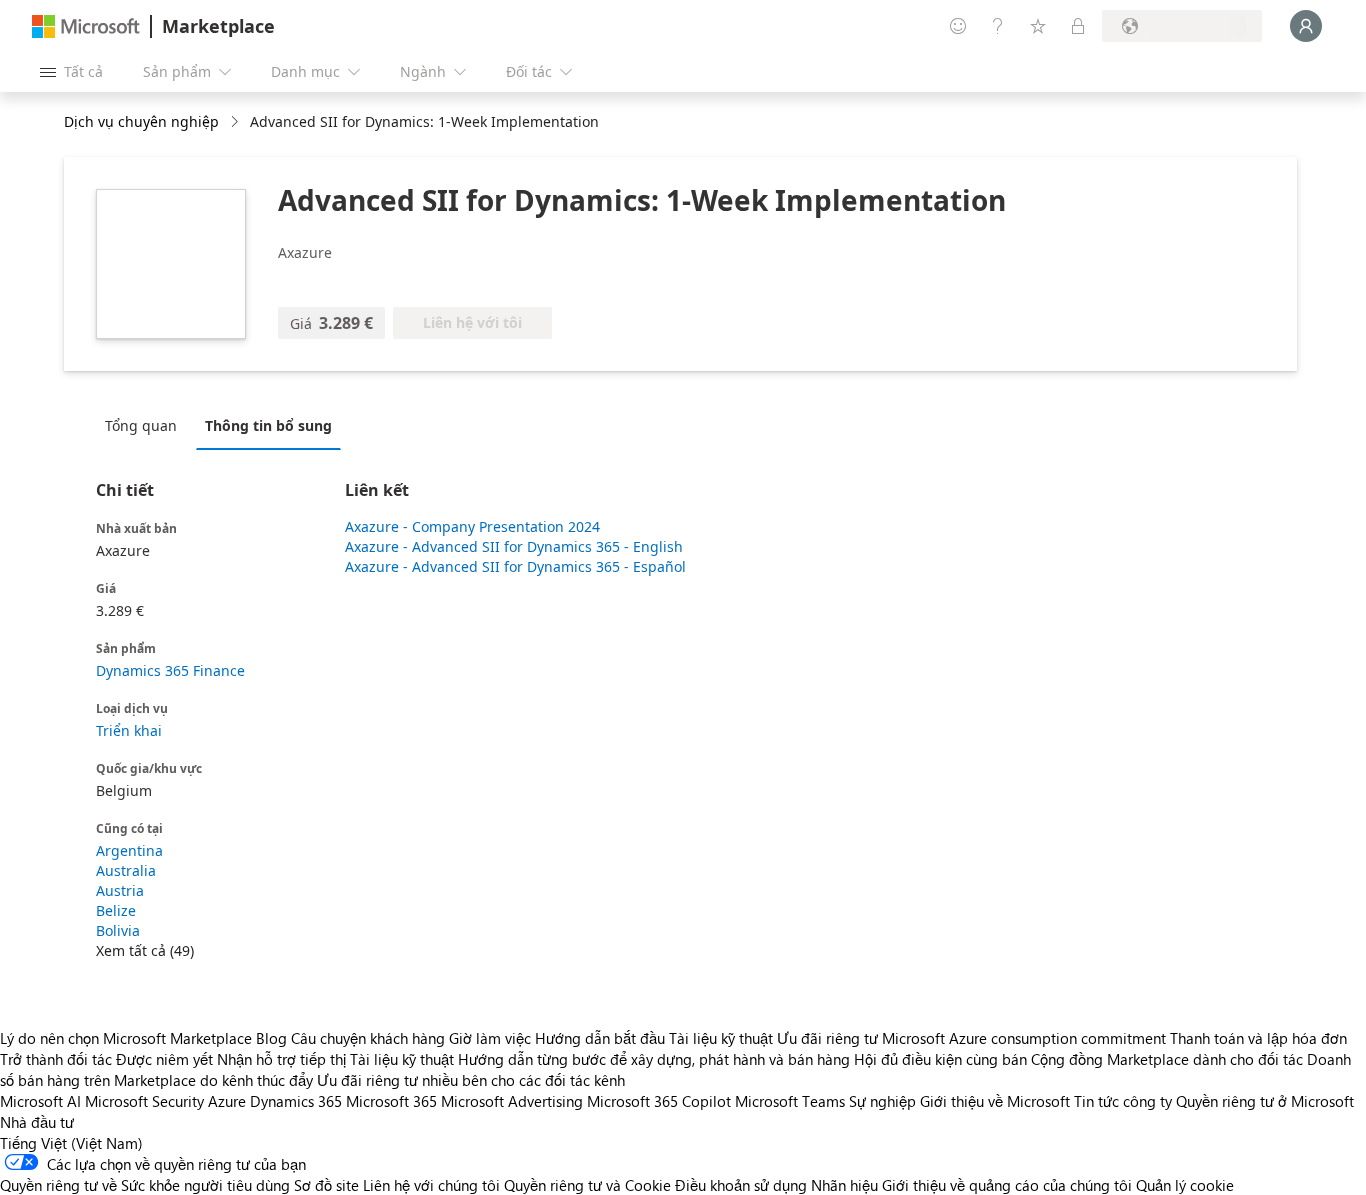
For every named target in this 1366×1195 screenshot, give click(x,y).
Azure (227, 1101)
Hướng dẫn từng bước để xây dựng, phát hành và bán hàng (654, 1059)
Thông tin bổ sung (268, 425)
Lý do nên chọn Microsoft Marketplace (126, 1038)
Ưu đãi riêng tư (827, 1038)
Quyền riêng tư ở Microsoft (1265, 1101)
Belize (116, 910)
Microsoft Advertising (512, 1101)
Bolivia (118, 930)
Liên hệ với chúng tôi (431, 1185)
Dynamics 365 (296, 1101)
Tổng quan (141, 425)
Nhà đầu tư (37, 1122)
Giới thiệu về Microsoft (995, 1101)
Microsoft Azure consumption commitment (1026, 1038)
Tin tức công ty (1123, 1101)
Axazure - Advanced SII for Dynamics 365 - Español (515, 566)
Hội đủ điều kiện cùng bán (940, 1059)
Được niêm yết (164, 1059)
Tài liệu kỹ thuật (721, 1038)
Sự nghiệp (882, 1101)
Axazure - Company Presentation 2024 (472, 526)
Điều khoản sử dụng (741, 1185)
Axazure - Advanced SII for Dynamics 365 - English (514, 546)
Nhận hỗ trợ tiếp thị (281, 1059)
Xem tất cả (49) (145, 950)
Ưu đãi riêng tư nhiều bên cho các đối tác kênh (471, 1080)
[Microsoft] (86, 26)
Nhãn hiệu (844, 1185)
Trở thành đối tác (56, 1059)
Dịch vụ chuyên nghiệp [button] (141, 121)
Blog (271, 1038)
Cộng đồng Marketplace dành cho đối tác (1167, 1059)
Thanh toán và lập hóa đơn (1258, 1038)
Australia (126, 870)
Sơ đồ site (326, 1185)
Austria (120, 890)
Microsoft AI (40, 1101)
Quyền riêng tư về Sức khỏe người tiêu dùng (145, 1185)
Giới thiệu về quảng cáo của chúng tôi (1007, 1185)
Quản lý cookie (1185, 1185)
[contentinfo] (236, 122)
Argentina (129, 850)
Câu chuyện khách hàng (368, 1038)
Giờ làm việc (490, 1038)
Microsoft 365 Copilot (659, 1101)
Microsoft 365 (391, 1101)
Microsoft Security (144, 1101)
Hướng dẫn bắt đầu (600, 1038)
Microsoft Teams (790, 1101)
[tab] (146, 425)
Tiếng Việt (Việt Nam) (71, 1143)
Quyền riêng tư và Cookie (587, 1185)
